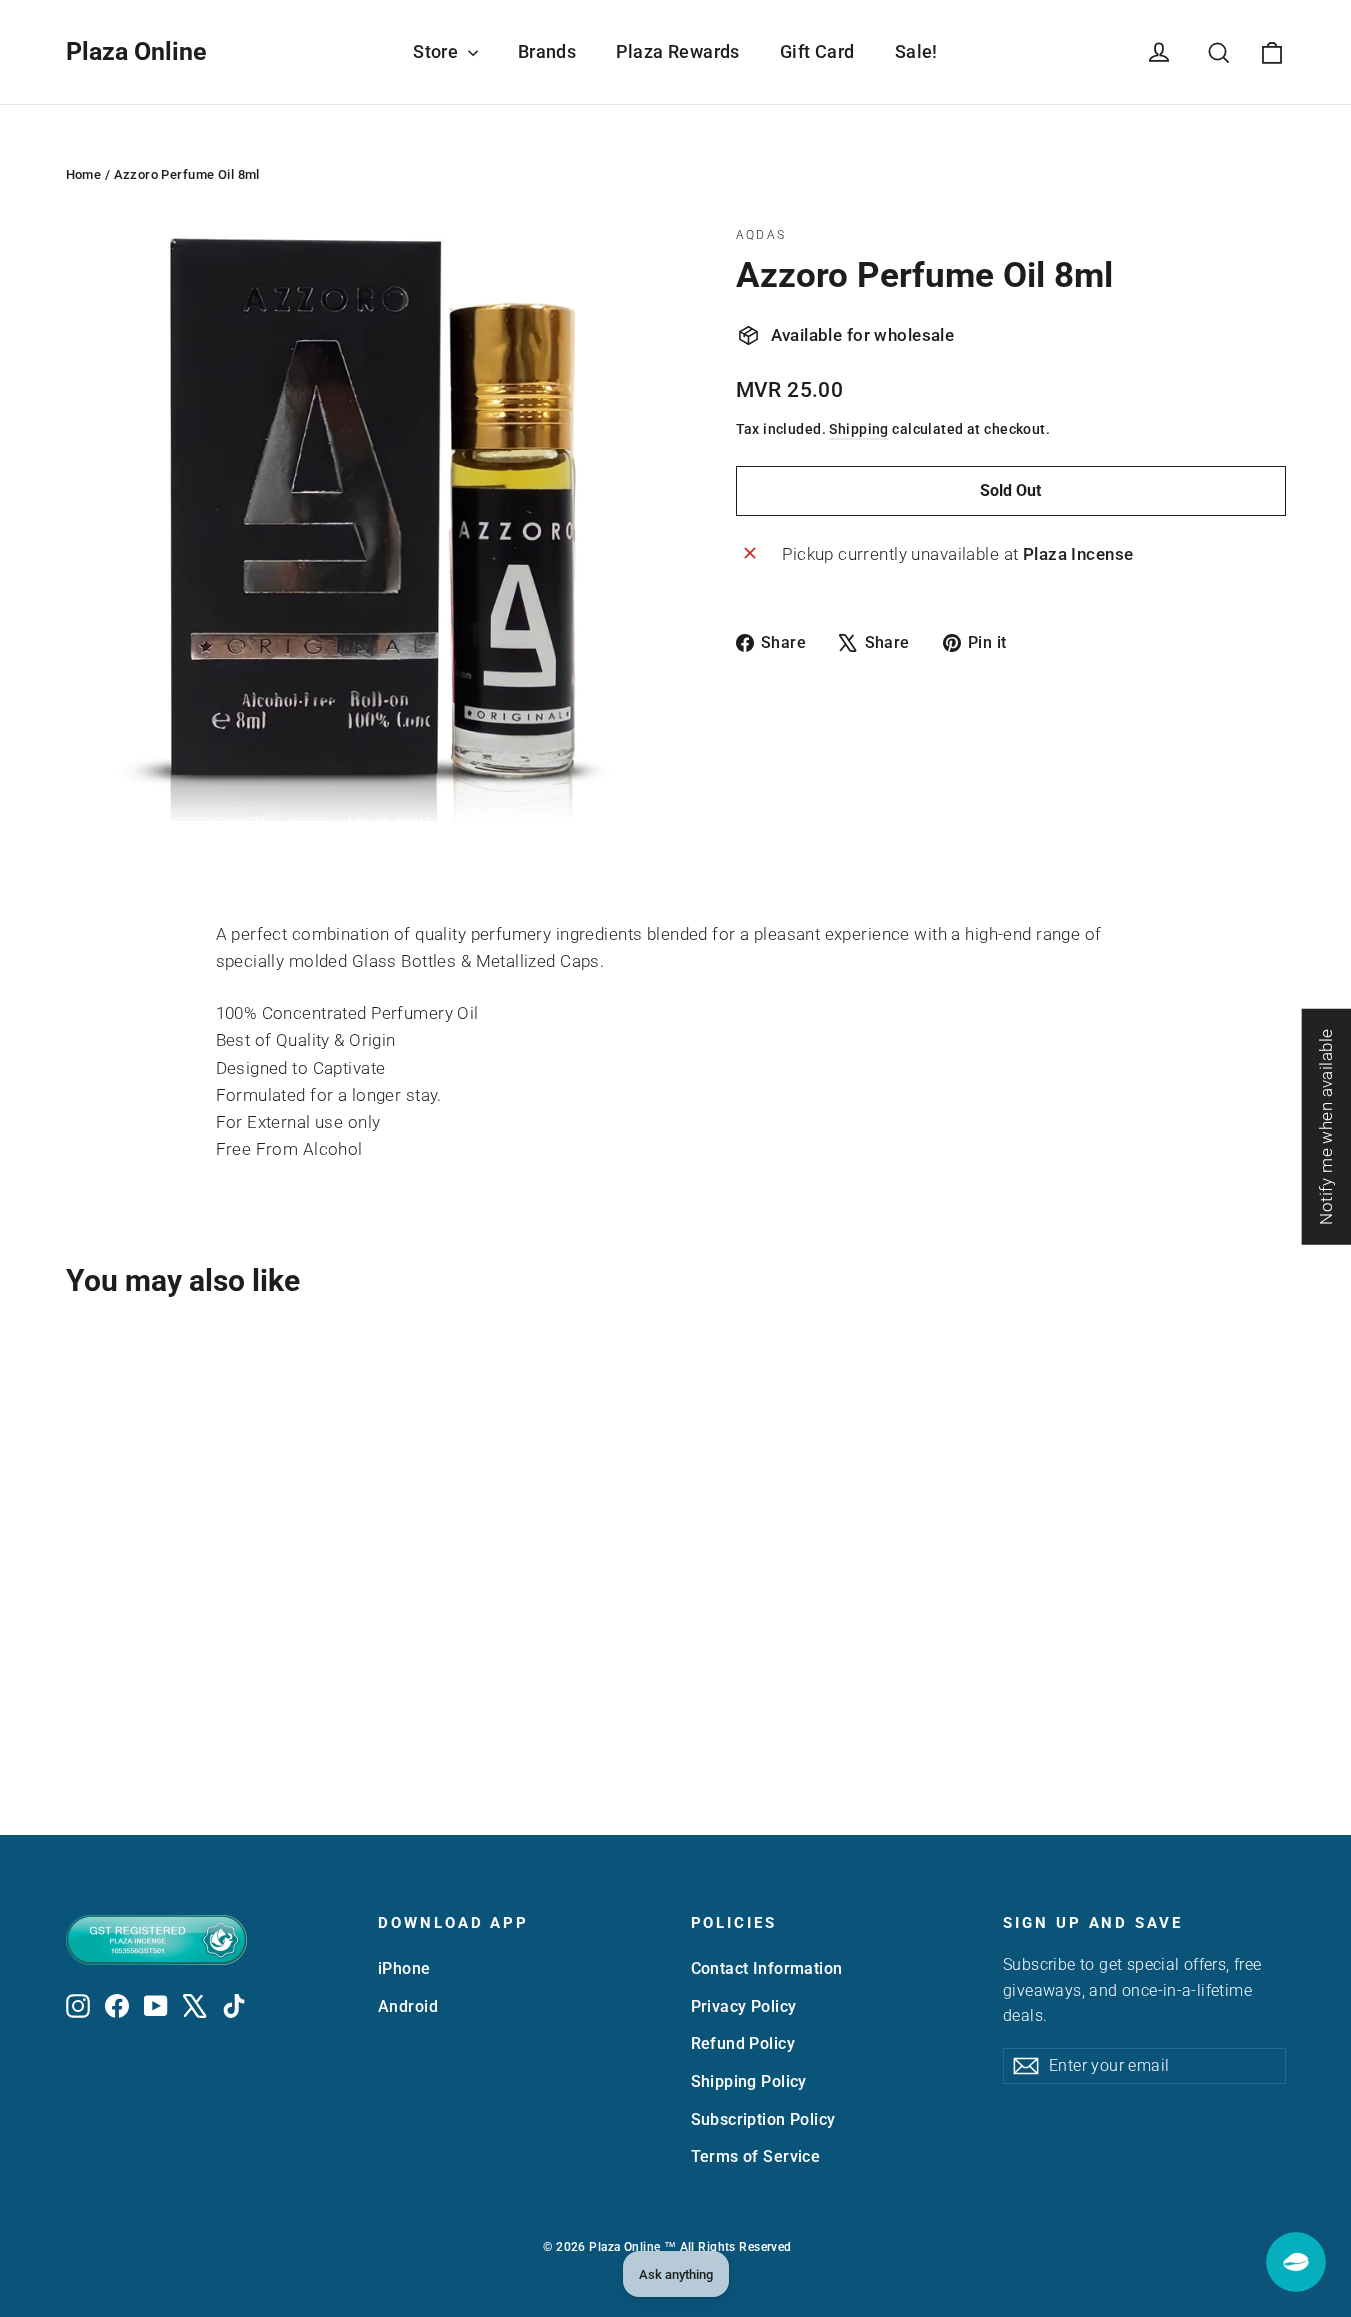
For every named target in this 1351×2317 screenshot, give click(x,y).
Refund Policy (743, 2043)
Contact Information (767, 1968)
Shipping (858, 429)
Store (438, 51)
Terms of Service (756, 2156)
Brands (547, 51)
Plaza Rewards (678, 51)
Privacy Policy (744, 2006)
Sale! (916, 51)
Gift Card (817, 51)
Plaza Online (136, 51)
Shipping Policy (749, 2081)
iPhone (404, 1968)
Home (84, 174)
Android (408, 2006)
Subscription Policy (763, 2119)
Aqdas (761, 235)
